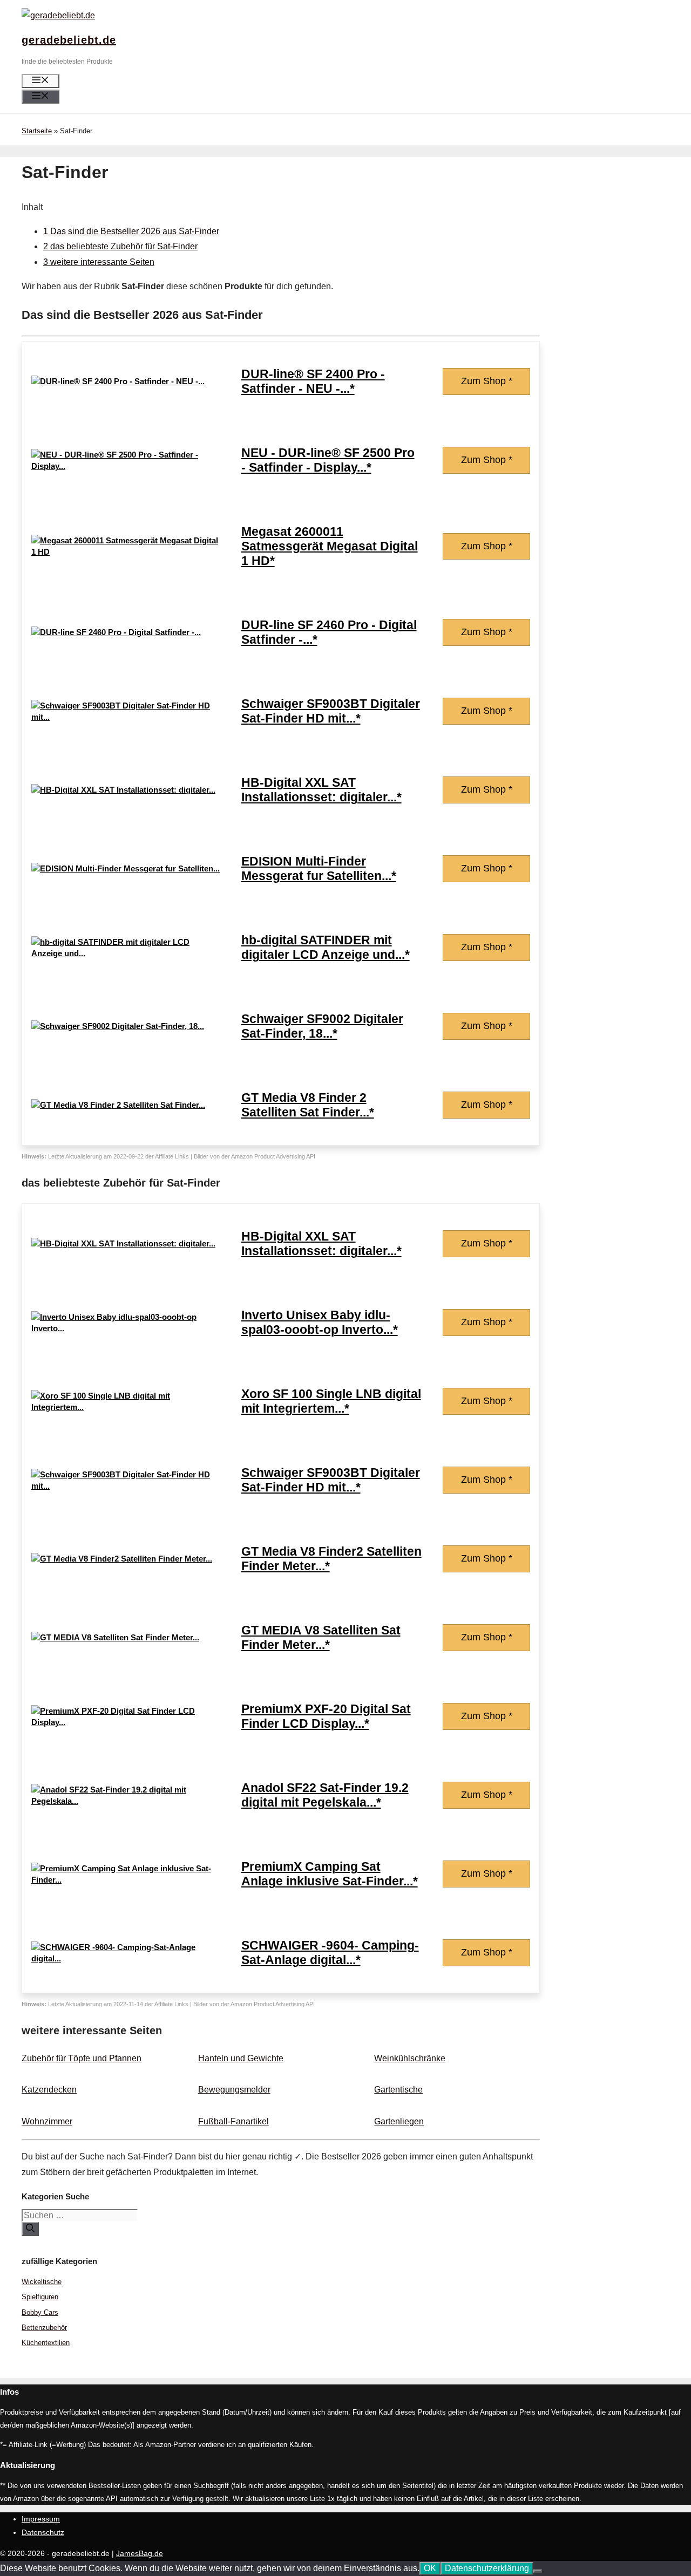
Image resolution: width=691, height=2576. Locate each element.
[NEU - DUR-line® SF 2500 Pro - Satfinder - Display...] (126, 466)
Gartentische (398, 2090)
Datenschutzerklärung (487, 2568)
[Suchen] (30, 2229)
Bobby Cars (40, 2312)
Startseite (37, 131)
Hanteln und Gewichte (241, 2058)
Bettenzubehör (44, 2328)
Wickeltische (42, 2282)
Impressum (41, 2519)
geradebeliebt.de (69, 40)
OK (430, 2568)
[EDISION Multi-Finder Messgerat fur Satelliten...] (126, 868)
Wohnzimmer (47, 2121)
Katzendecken (49, 2090)
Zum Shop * (487, 381)
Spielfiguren (40, 2297)
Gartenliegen (399, 2121)
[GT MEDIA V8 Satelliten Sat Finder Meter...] (115, 1637)
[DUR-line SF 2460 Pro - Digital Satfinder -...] (116, 632)
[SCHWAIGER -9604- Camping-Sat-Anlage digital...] (126, 1958)
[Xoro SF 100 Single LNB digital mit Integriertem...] (126, 1407)
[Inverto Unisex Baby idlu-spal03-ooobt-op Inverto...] (126, 1328)
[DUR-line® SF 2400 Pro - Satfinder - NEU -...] (118, 381)
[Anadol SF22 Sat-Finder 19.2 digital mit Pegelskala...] (126, 1801)
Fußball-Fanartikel (233, 2121)
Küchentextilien (46, 2343)
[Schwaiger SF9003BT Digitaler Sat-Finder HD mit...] (126, 717)
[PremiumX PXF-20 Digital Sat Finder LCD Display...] (126, 1722)
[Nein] (538, 2571)
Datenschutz (43, 2532)
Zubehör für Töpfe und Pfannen (82, 2058)
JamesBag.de (140, 2553)
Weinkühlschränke (410, 2058)
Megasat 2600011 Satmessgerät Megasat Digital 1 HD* (330, 546)
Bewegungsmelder (234, 2090)
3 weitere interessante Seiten (99, 262)
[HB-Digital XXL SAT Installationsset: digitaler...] (123, 790)
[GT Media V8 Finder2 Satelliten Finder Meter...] (122, 1559)
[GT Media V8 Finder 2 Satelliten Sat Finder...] (118, 1105)
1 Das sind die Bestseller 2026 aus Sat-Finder (131, 231)
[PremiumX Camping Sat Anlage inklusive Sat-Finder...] (126, 1880)
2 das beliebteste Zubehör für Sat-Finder (120, 246)
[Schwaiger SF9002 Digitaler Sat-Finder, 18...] (118, 1026)
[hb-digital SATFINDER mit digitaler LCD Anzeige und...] (126, 953)
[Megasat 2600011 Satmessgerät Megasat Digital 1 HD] (126, 552)
